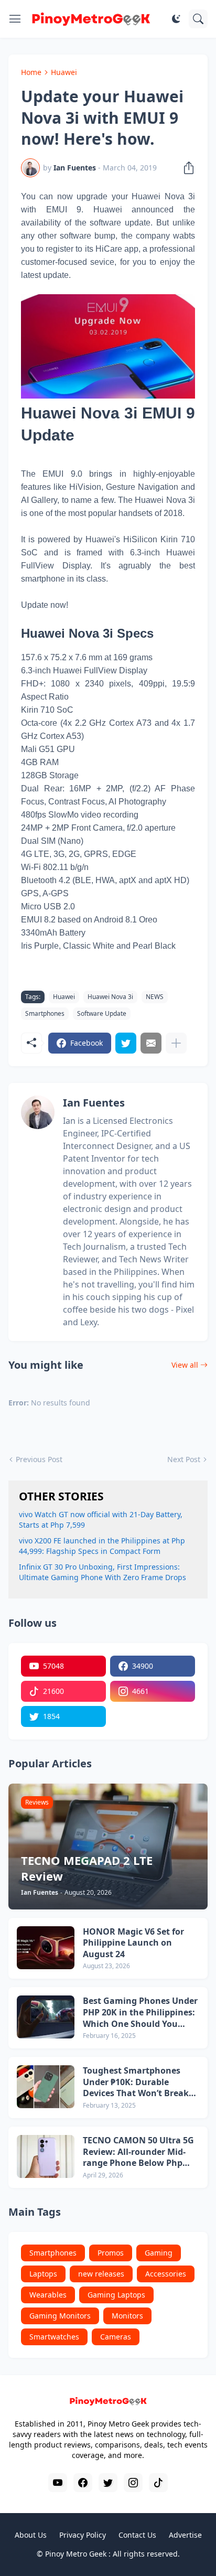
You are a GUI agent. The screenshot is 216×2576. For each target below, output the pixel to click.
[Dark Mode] (176, 19)
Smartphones (45, 1013)
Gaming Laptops (116, 2295)
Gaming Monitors (60, 2316)
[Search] (198, 19)
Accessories (166, 2274)
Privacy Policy (83, 2535)
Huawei (64, 72)
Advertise (185, 2535)
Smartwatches (54, 2337)
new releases (101, 2274)
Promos (111, 2253)
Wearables (48, 2295)
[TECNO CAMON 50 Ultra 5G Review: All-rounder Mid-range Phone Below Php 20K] (46, 2156)
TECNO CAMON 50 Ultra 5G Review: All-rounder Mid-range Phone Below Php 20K (138, 2152)
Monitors (127, 2316)
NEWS (155, 997)
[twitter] (108, 2483)
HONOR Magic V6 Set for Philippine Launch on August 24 (133, 1943)
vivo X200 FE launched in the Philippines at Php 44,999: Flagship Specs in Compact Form (102, 1546)
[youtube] (58, 2483)
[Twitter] (126, 1043)
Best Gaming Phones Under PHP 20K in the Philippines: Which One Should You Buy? (140, 2012)
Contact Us (137, 2535)
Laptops (43, 2274)
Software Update (102, 1013)
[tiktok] (158, 2483)
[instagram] (133, 2483)
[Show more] (176, 1043)
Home (31, 72)
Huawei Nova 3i (110, 997)
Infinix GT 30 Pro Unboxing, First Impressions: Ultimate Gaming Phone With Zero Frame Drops (102, 1572)
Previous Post (39, 1459)
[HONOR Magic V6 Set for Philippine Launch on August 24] (46, 1948)
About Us (31, 2535)
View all (185, 1365)
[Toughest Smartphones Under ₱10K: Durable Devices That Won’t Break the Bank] (46, 2087)
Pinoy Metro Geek (76, 2554)
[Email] (151, 1043)
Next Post (184, 1459)
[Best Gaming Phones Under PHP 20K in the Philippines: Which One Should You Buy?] (46, 2017)
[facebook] (83, 2483)
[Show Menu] (15, 19)
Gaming (159, 2253)
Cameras (116, 2337)
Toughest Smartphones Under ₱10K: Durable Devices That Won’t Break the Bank (136, 2082)
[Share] (186, 168)
